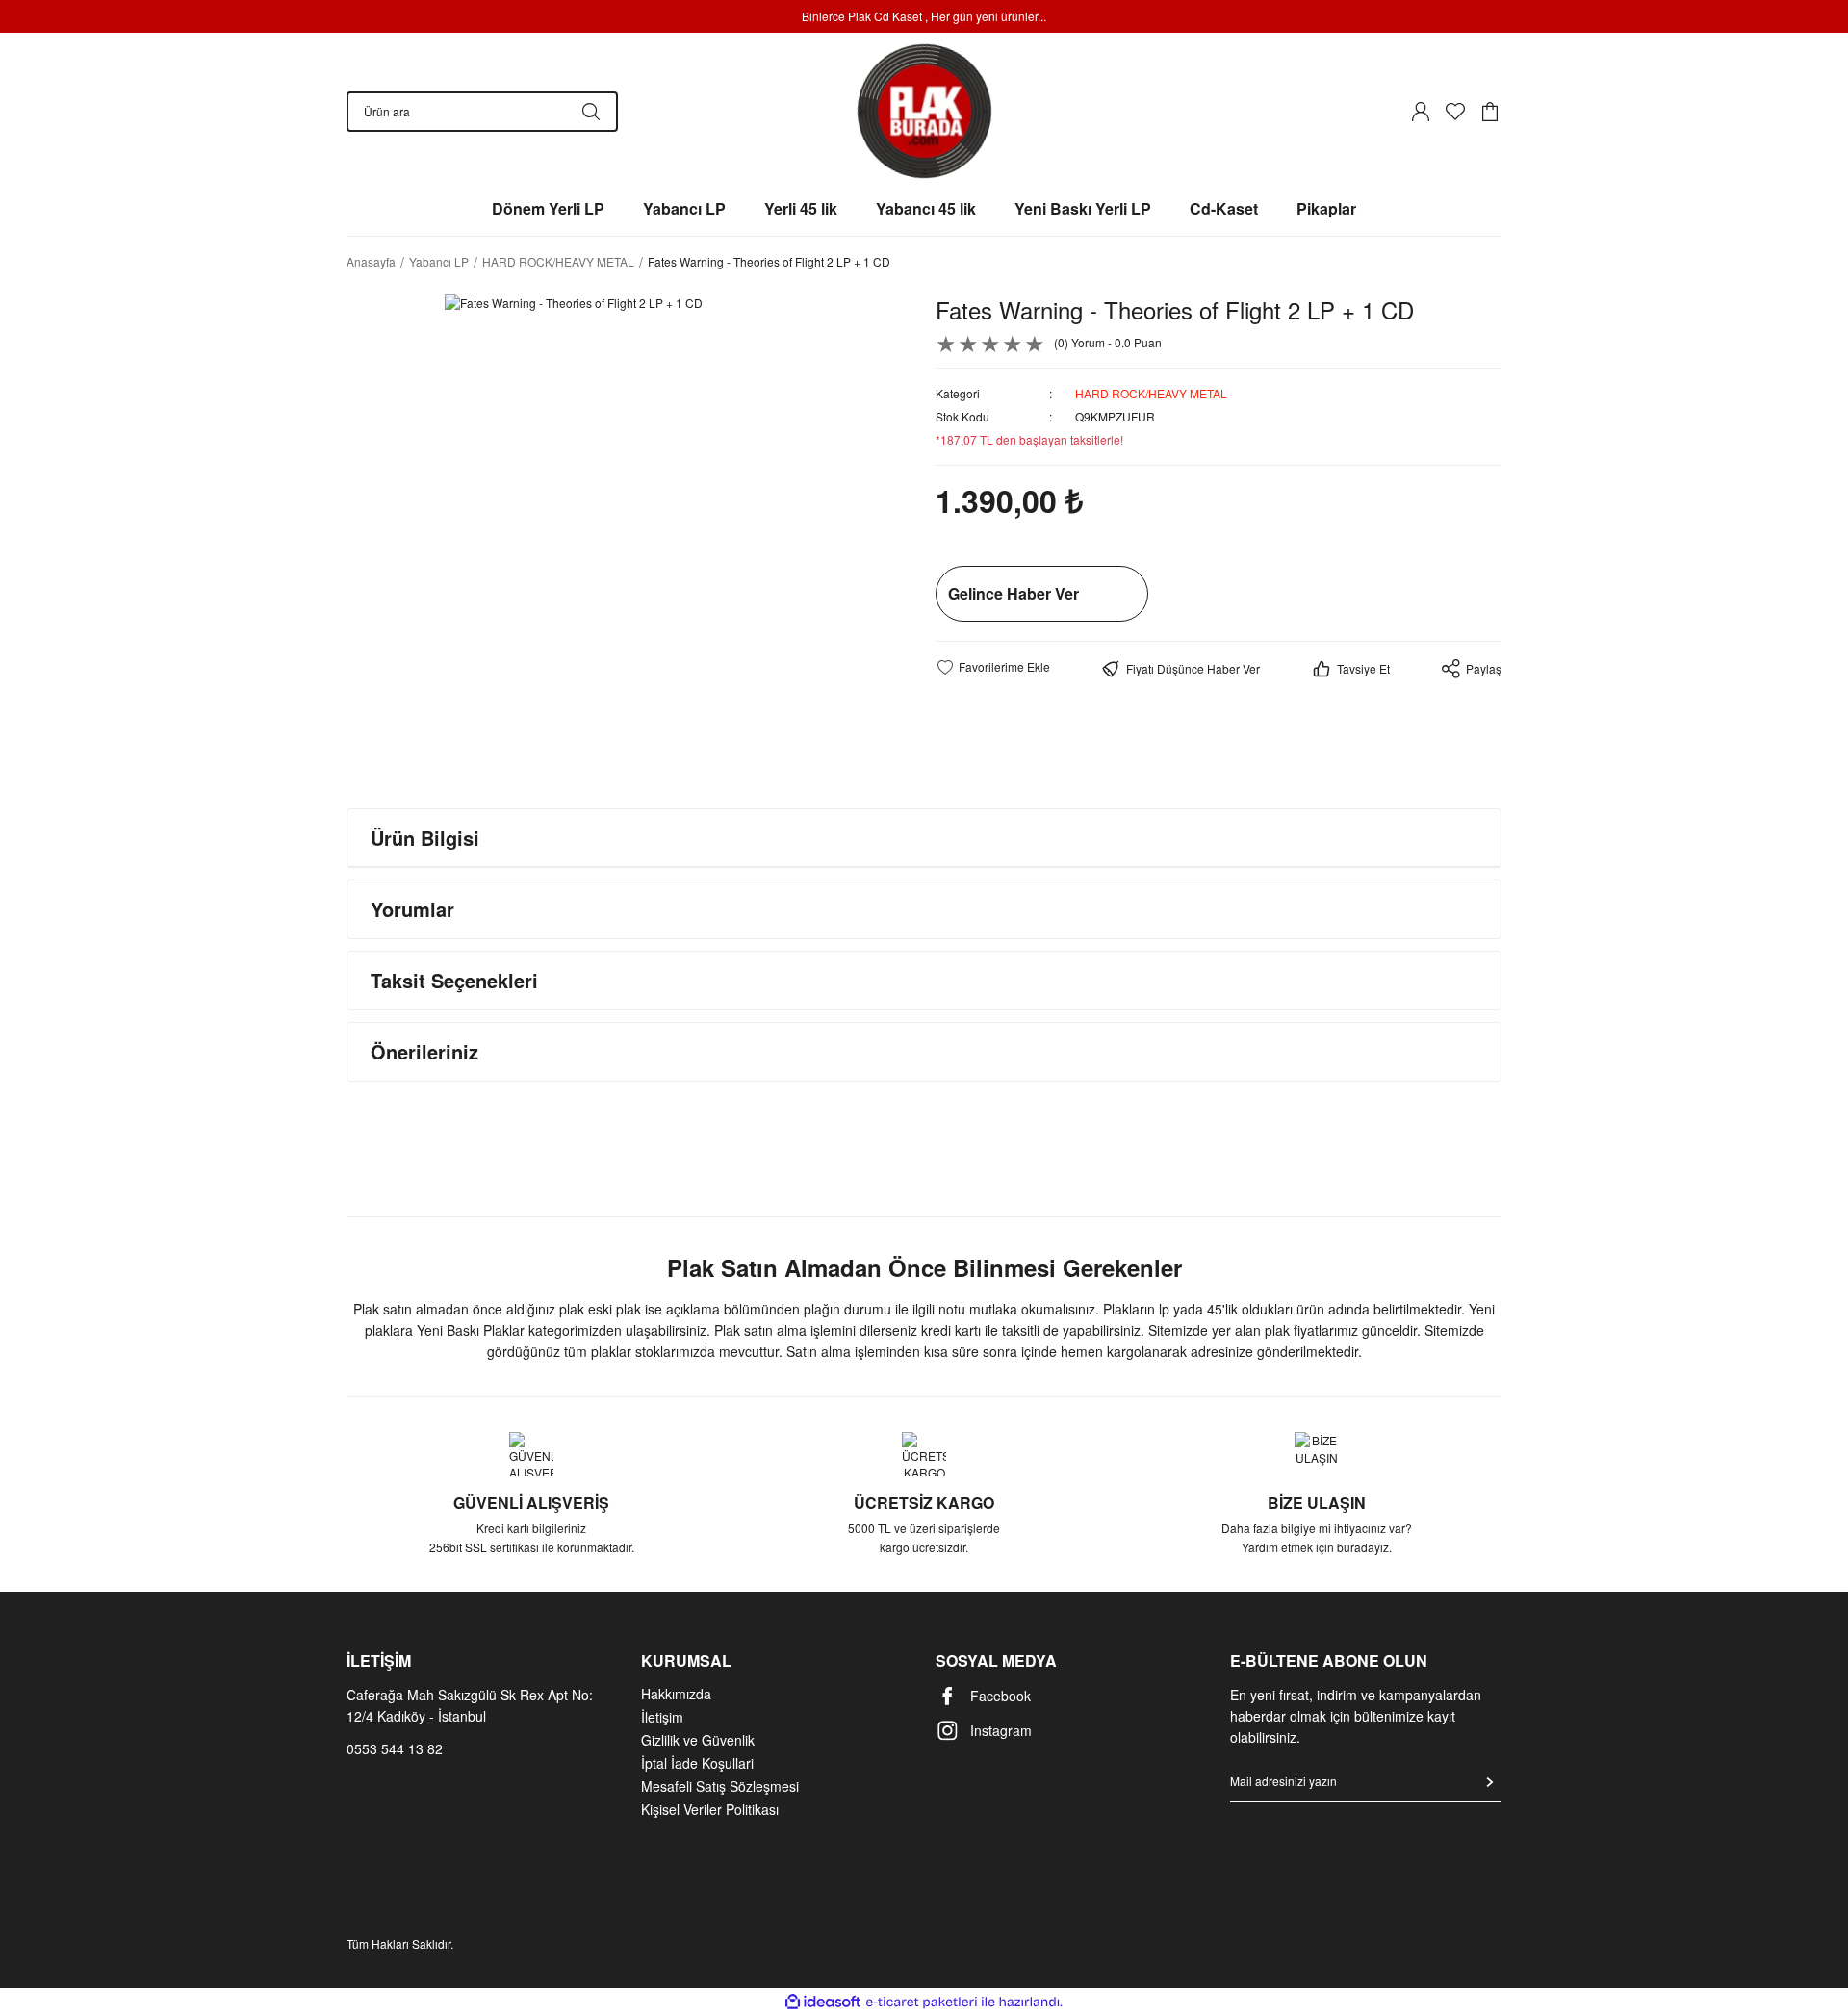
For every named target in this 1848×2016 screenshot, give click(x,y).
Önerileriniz (424, 1051)
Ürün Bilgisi (425, 838)
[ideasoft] (823, 2002)
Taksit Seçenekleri (454, 980)
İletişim (662, 1717)
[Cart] (1490, 112)
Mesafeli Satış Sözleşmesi (720, 1786)
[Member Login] (1421, 112)
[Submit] (1490, 1782)
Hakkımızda (676, 1694)
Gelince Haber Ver (1014, 593)
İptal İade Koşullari (697, 1763)
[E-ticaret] (922, 2003)
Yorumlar (412, 909)
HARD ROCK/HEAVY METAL (1151, 393)
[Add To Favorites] (993, 667)
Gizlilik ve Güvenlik (698, 1740)
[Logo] (924, 111)
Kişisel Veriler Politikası (710, 1809)
